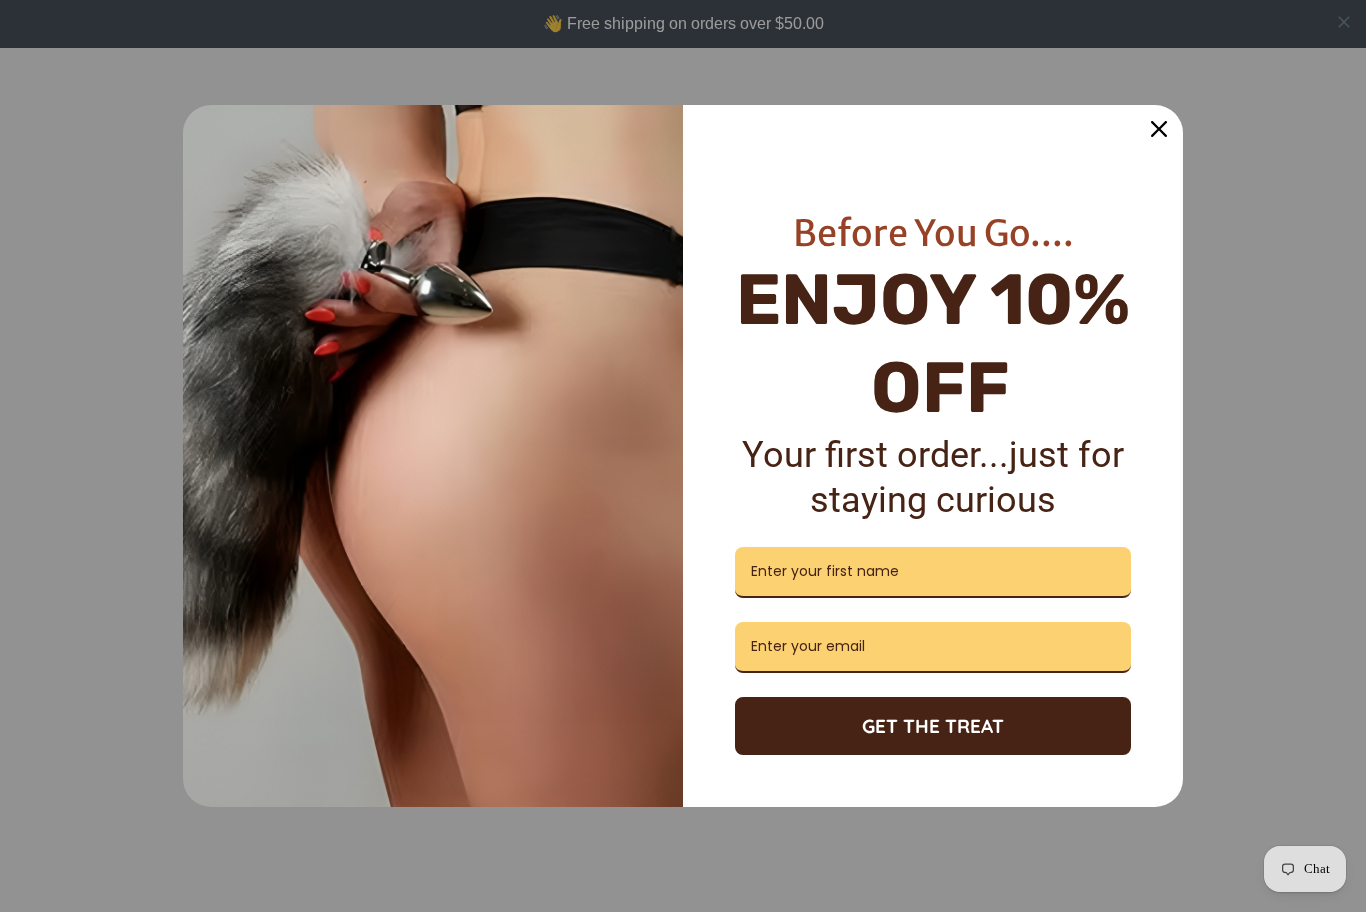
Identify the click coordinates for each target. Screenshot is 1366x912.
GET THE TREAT (933, 726)
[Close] (1159, 129)
